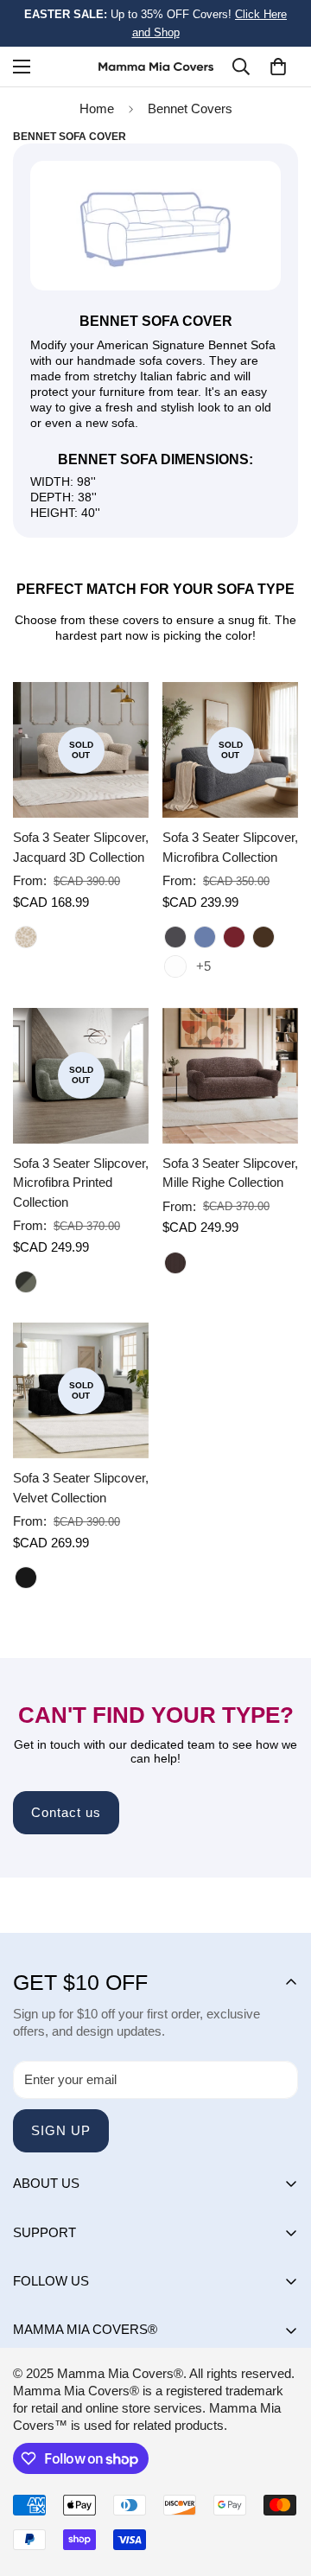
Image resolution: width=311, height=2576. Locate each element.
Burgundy (234, 937)
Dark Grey (175, 937)
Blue (205, 937)
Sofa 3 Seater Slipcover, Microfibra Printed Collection (81, 1183)
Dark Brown (263, 937)
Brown (175, 1263)
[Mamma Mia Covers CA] (156, 67)
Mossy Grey (26, 1282)
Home (97, 108)
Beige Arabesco (26, 937)
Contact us (66, 1812)
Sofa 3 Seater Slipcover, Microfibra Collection (230, 847)
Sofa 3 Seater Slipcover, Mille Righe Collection (230, 1173)
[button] (278, 67)
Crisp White (175, 966)
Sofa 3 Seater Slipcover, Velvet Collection (81, 1488)
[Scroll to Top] (280, 2484)
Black (26, 1578)
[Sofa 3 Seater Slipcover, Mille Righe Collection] (230, 1076)
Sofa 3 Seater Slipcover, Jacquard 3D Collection (81, 847)
